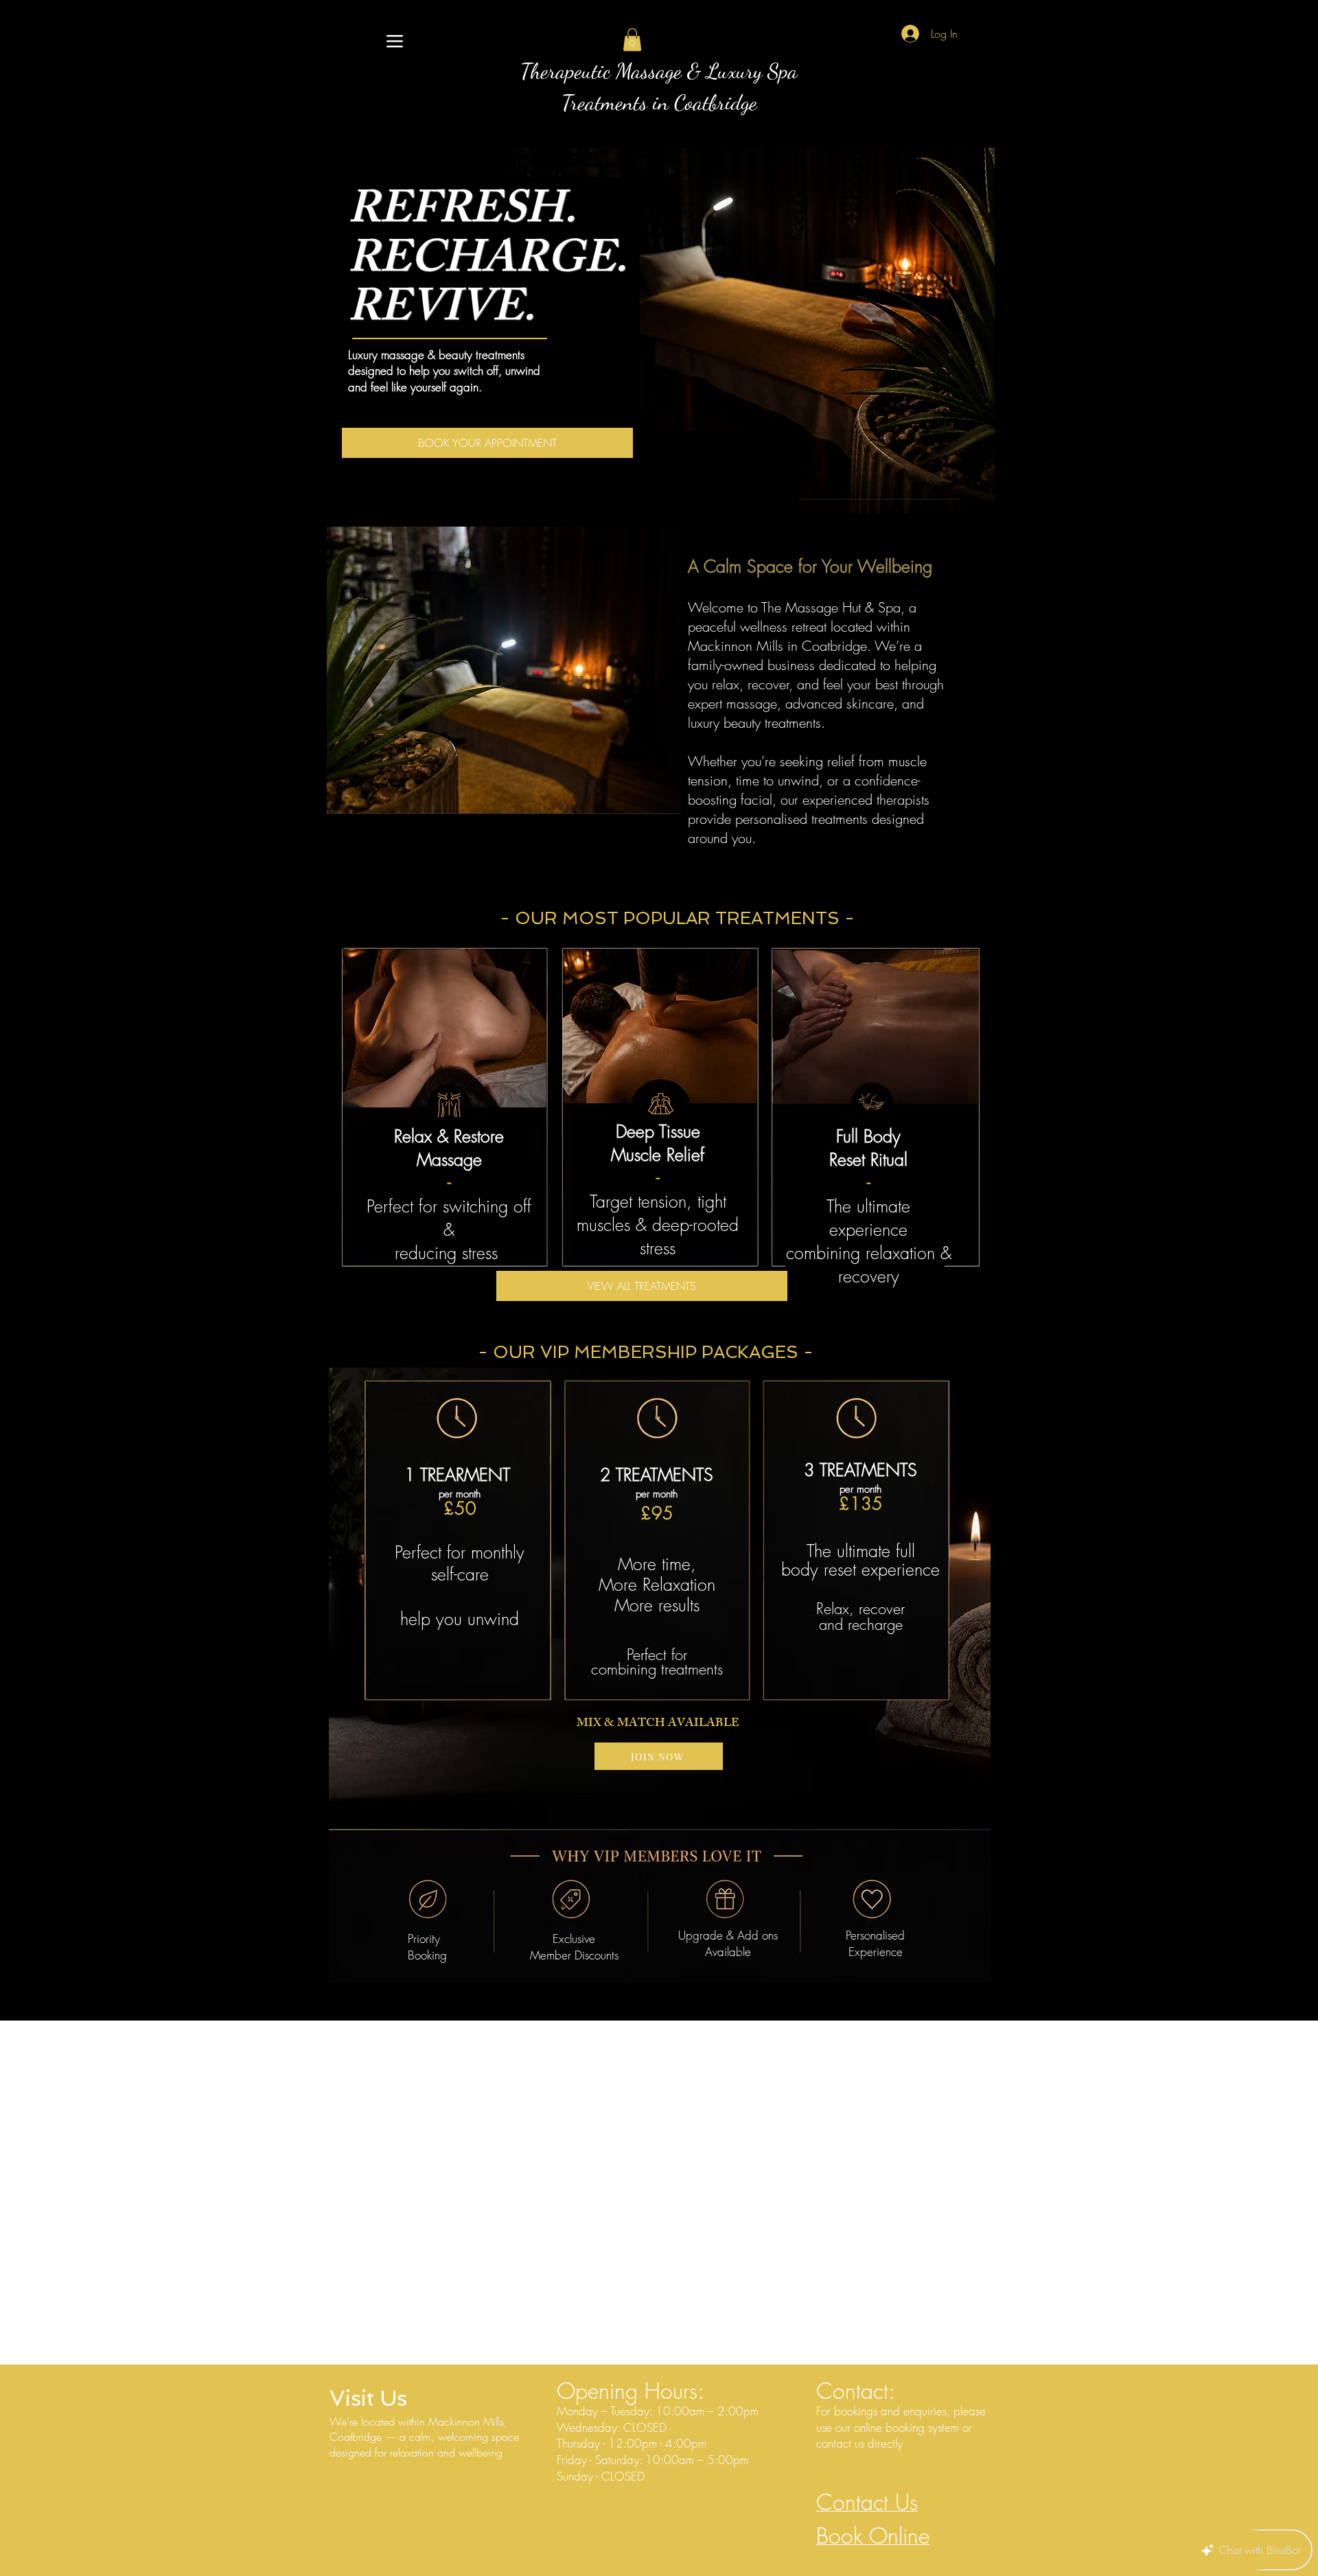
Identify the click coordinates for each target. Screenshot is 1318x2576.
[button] (632, 39)
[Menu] (394, 41)
